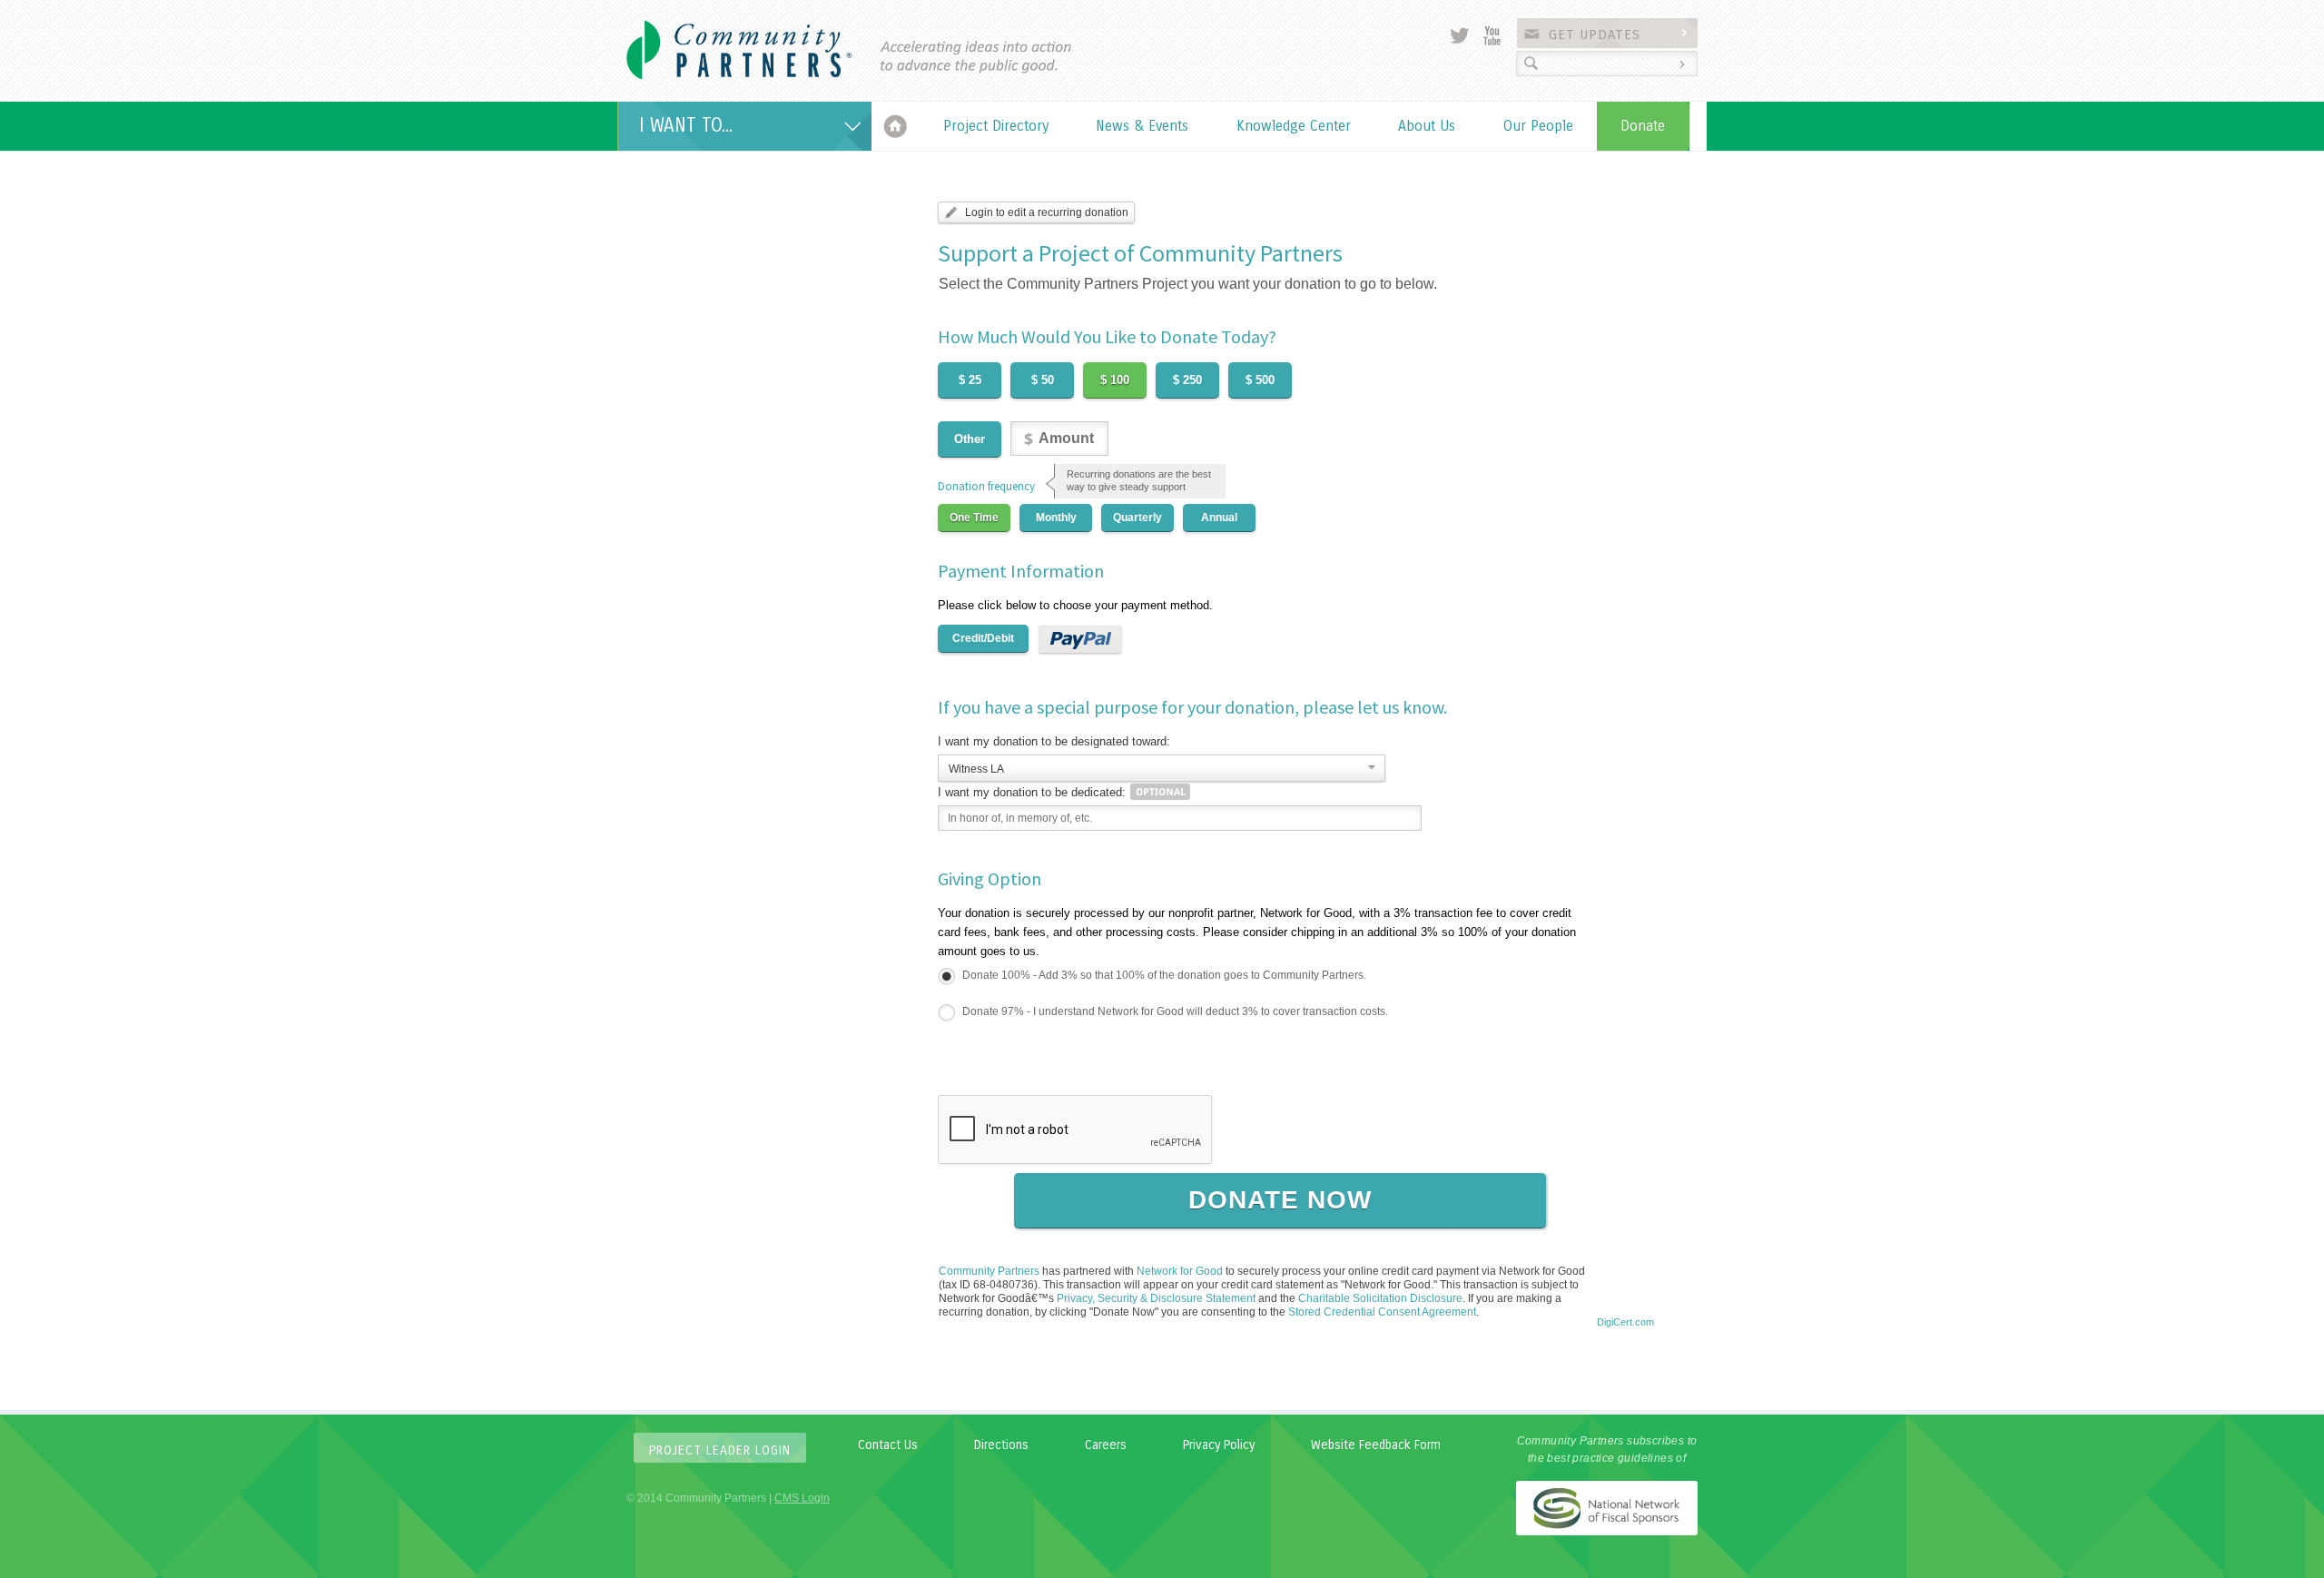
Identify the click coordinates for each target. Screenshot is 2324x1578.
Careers (1106, 1445)
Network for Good (1180, 1271)
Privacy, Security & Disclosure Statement (1156, 1298)
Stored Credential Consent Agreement (1382, 1312)
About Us (1427, 126)
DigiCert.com (1625, 1322)
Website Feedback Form (1376, 1445)
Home (896, 126)
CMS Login (802, 1498)
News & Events (1142, 126)
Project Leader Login (720, 1450)
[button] (1625, 1291)
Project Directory (996, 126)
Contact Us (888, 1445)
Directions (1001, 1445)
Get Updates (1595, 35)
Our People (1538, 126)
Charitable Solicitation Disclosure (1380, 1298)
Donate (1643, 126)
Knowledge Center (1294, 126)
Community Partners (989, 1271)
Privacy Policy (1219, 1445)
